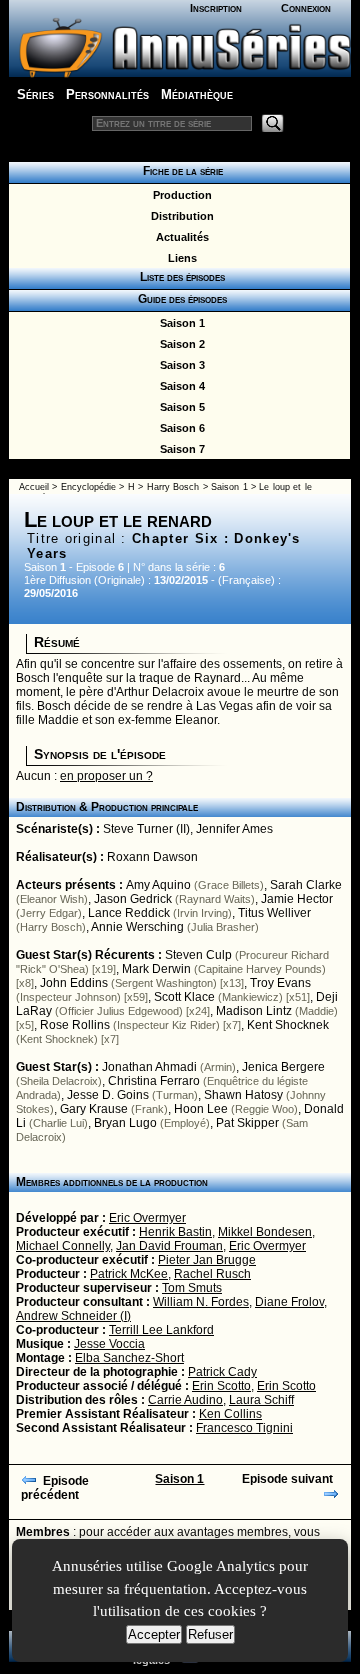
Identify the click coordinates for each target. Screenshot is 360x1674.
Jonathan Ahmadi (149, 1067)
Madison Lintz (254, 1011)
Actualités (179, 237)
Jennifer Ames (234, 829)
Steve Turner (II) (146, 829)
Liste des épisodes (179, 277)
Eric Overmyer (147, 1218)
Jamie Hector (297, 899)
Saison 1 (179, 323)
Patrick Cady (222, 1372)
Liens (179, 258)
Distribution (179, 216)
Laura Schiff (261, 1400)
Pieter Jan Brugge (207, 1260)
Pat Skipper (247, 1123)
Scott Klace (184, 997)
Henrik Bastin (175, 1232)
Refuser (210, 1634)
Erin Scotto (221, 1386)
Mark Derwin (156, 969)
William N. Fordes (201, 1302)
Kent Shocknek (288, 1025)
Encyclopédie (88, 487)
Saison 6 (179, 428)
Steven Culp (198, 955)
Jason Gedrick (133, 899)
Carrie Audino (185, 1400)
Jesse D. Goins (108, 1095)
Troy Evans (280, 983)
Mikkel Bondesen (265, 1232)
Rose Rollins (75, 1025)
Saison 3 (179, 365)
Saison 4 (179, 386)
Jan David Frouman (169, 1246)
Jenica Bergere (283, 1067)
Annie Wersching (137, 927)
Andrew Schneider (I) (73, 1316)
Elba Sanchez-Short (129, 1358)
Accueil (34, 487)
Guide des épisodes (179, 299)
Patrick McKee (129, 1274)
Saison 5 (179, 407)
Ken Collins (230, 1414)
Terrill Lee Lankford (161, 1330)
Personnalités (107, 94)
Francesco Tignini (244, 1428)
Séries (35, 94)
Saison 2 (179, 344)
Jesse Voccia (109, 1344)
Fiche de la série (180, 171)
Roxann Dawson (152, 857)
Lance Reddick (129, 913)
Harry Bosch (173, 487)
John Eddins (74, 983)
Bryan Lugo (125, 1123)
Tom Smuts (192, 1288)
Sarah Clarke (306, 885)
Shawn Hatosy (243, 1095)
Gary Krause (94, 1109)
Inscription (216, 8)
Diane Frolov (289, 1302)
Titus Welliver (274, 913)
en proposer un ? (106, 776)
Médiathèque (197, 94)
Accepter (154, 1634)
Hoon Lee (201, 1109)
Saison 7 (179, 449)
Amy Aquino (158, 885)
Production (179, 195)
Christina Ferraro (154, 1081)
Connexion (306, 8)
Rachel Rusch (212, 1274)
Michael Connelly (63, 1246)
